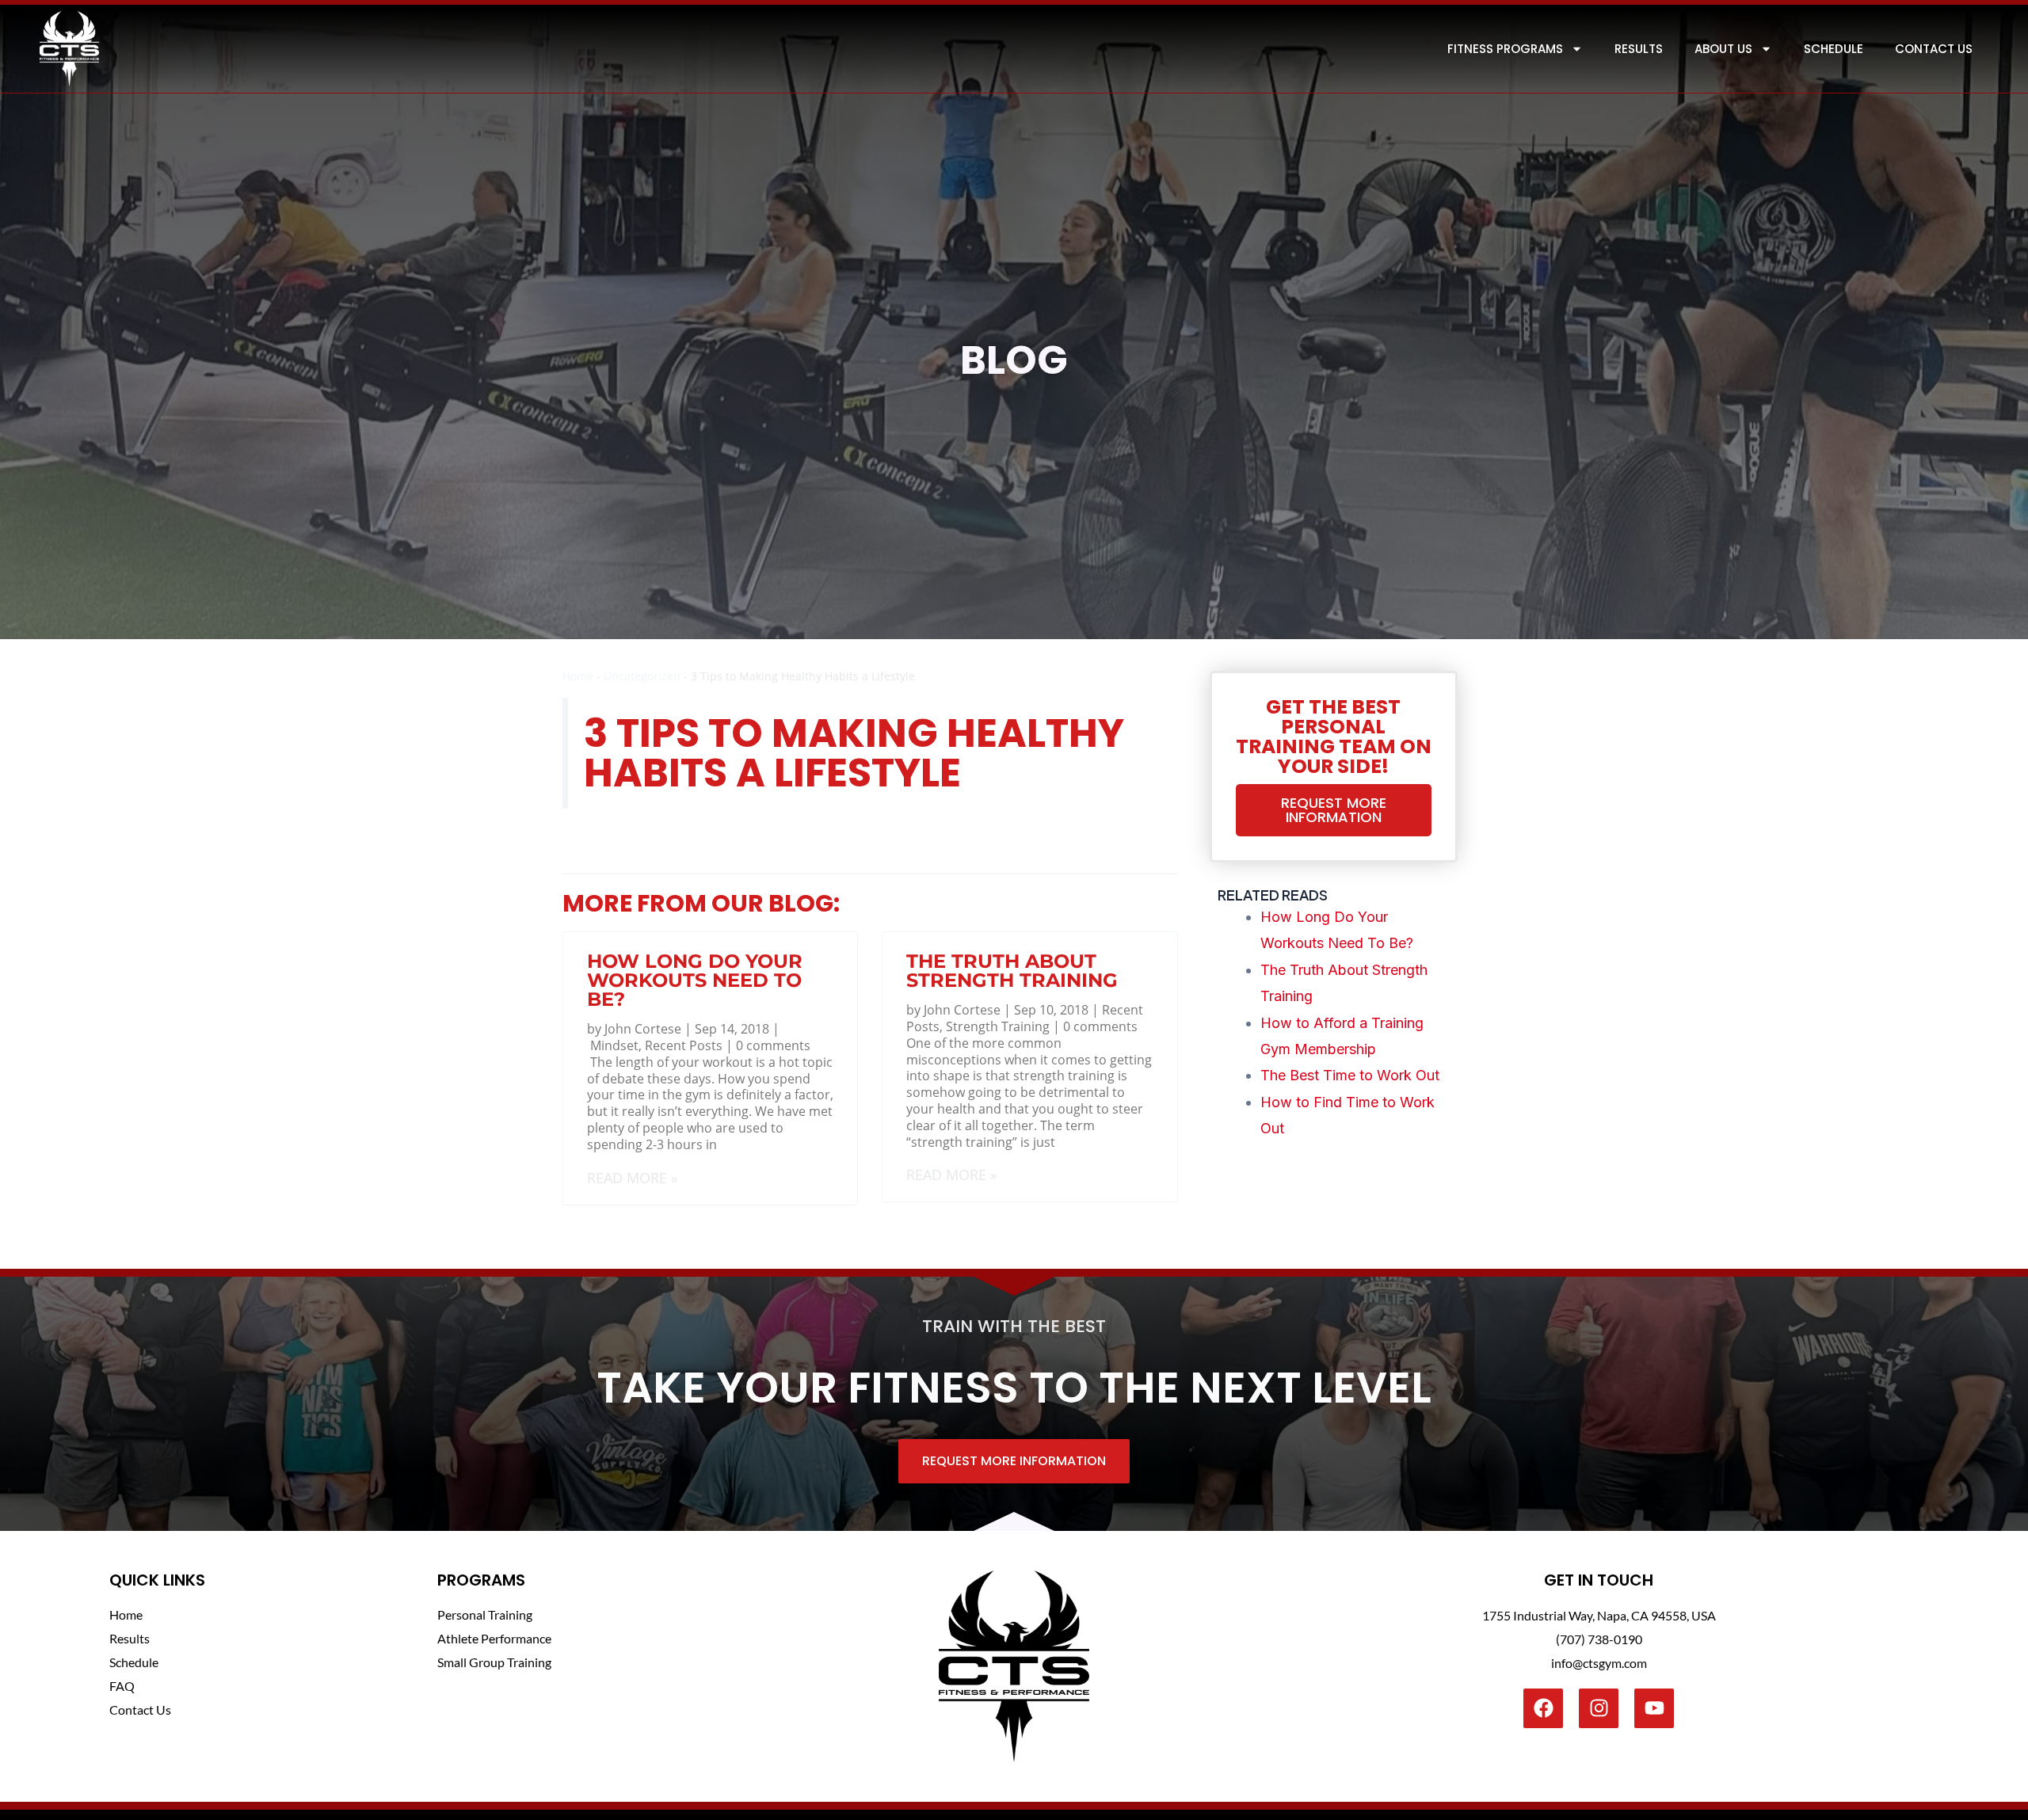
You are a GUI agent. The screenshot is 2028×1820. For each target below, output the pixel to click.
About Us (1723, 49)
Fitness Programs (1505, 49)
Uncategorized (642, 676)
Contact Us (1934, 49)
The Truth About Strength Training (1012, 971)
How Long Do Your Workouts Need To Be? (695, 980)
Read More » (633, 1178)
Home (578, 676)
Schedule (1834, 49)
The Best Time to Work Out (1350, 1075)
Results (1639, 49)
